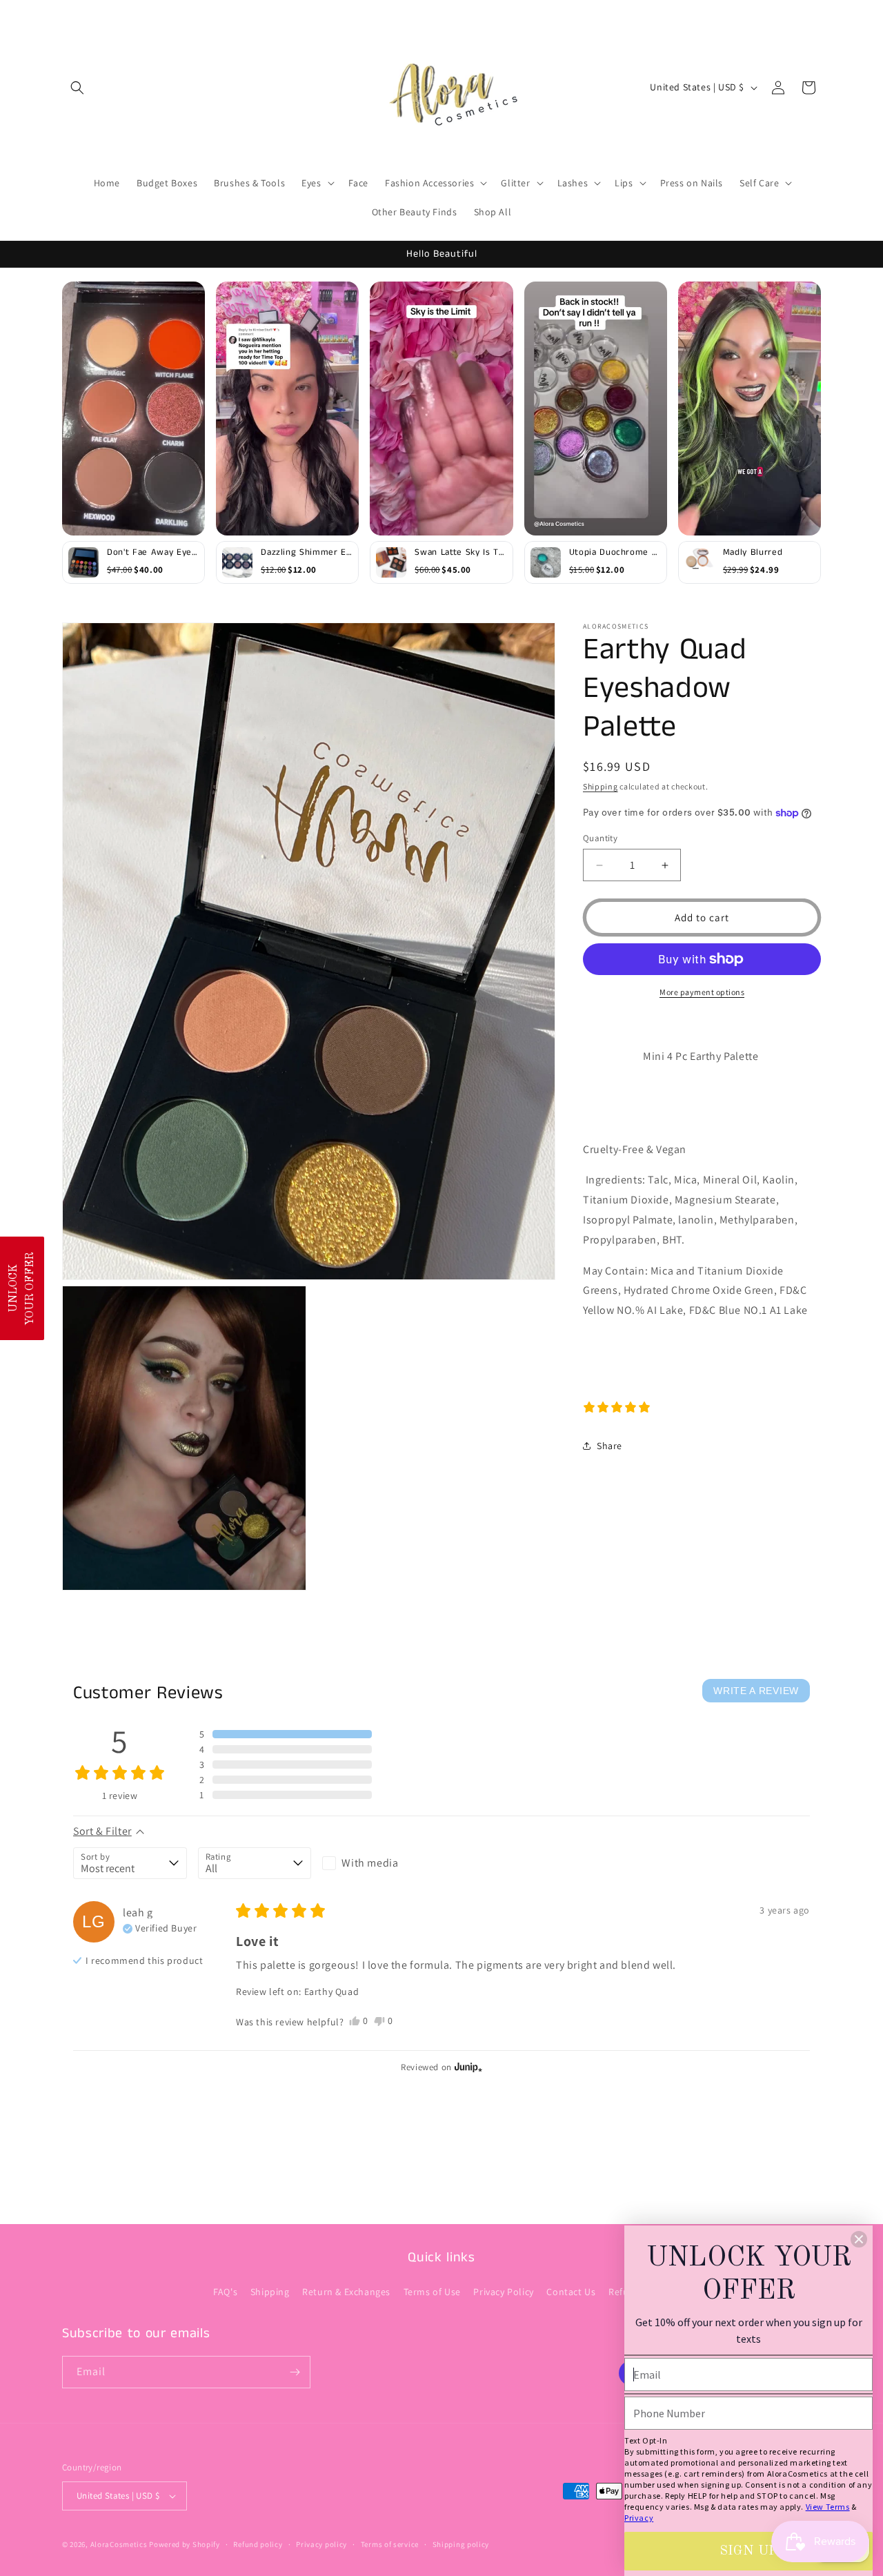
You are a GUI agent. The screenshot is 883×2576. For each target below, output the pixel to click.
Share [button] (609, 1446)
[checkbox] (379, 1863)
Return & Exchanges (346, 2292)
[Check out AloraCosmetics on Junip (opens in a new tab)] (467, 2067)
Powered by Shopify (185, 2544)
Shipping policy (461, 2544)
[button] (77, 88)
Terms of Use (432, 2292)
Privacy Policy (503, 2292)
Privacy (639, 2518)
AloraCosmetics (120, 2544)
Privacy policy (321, 2544)
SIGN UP (748, 2551)
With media (370, 1863)
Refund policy (258, 2544)
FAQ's (225, 2292)
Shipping (601, 786)
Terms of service (390, 2544)
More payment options (702, 992)
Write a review (756, 1691)
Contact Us (571, 2292)
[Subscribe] (295, 2372)
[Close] (859, 2239)
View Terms (828, 2507)
